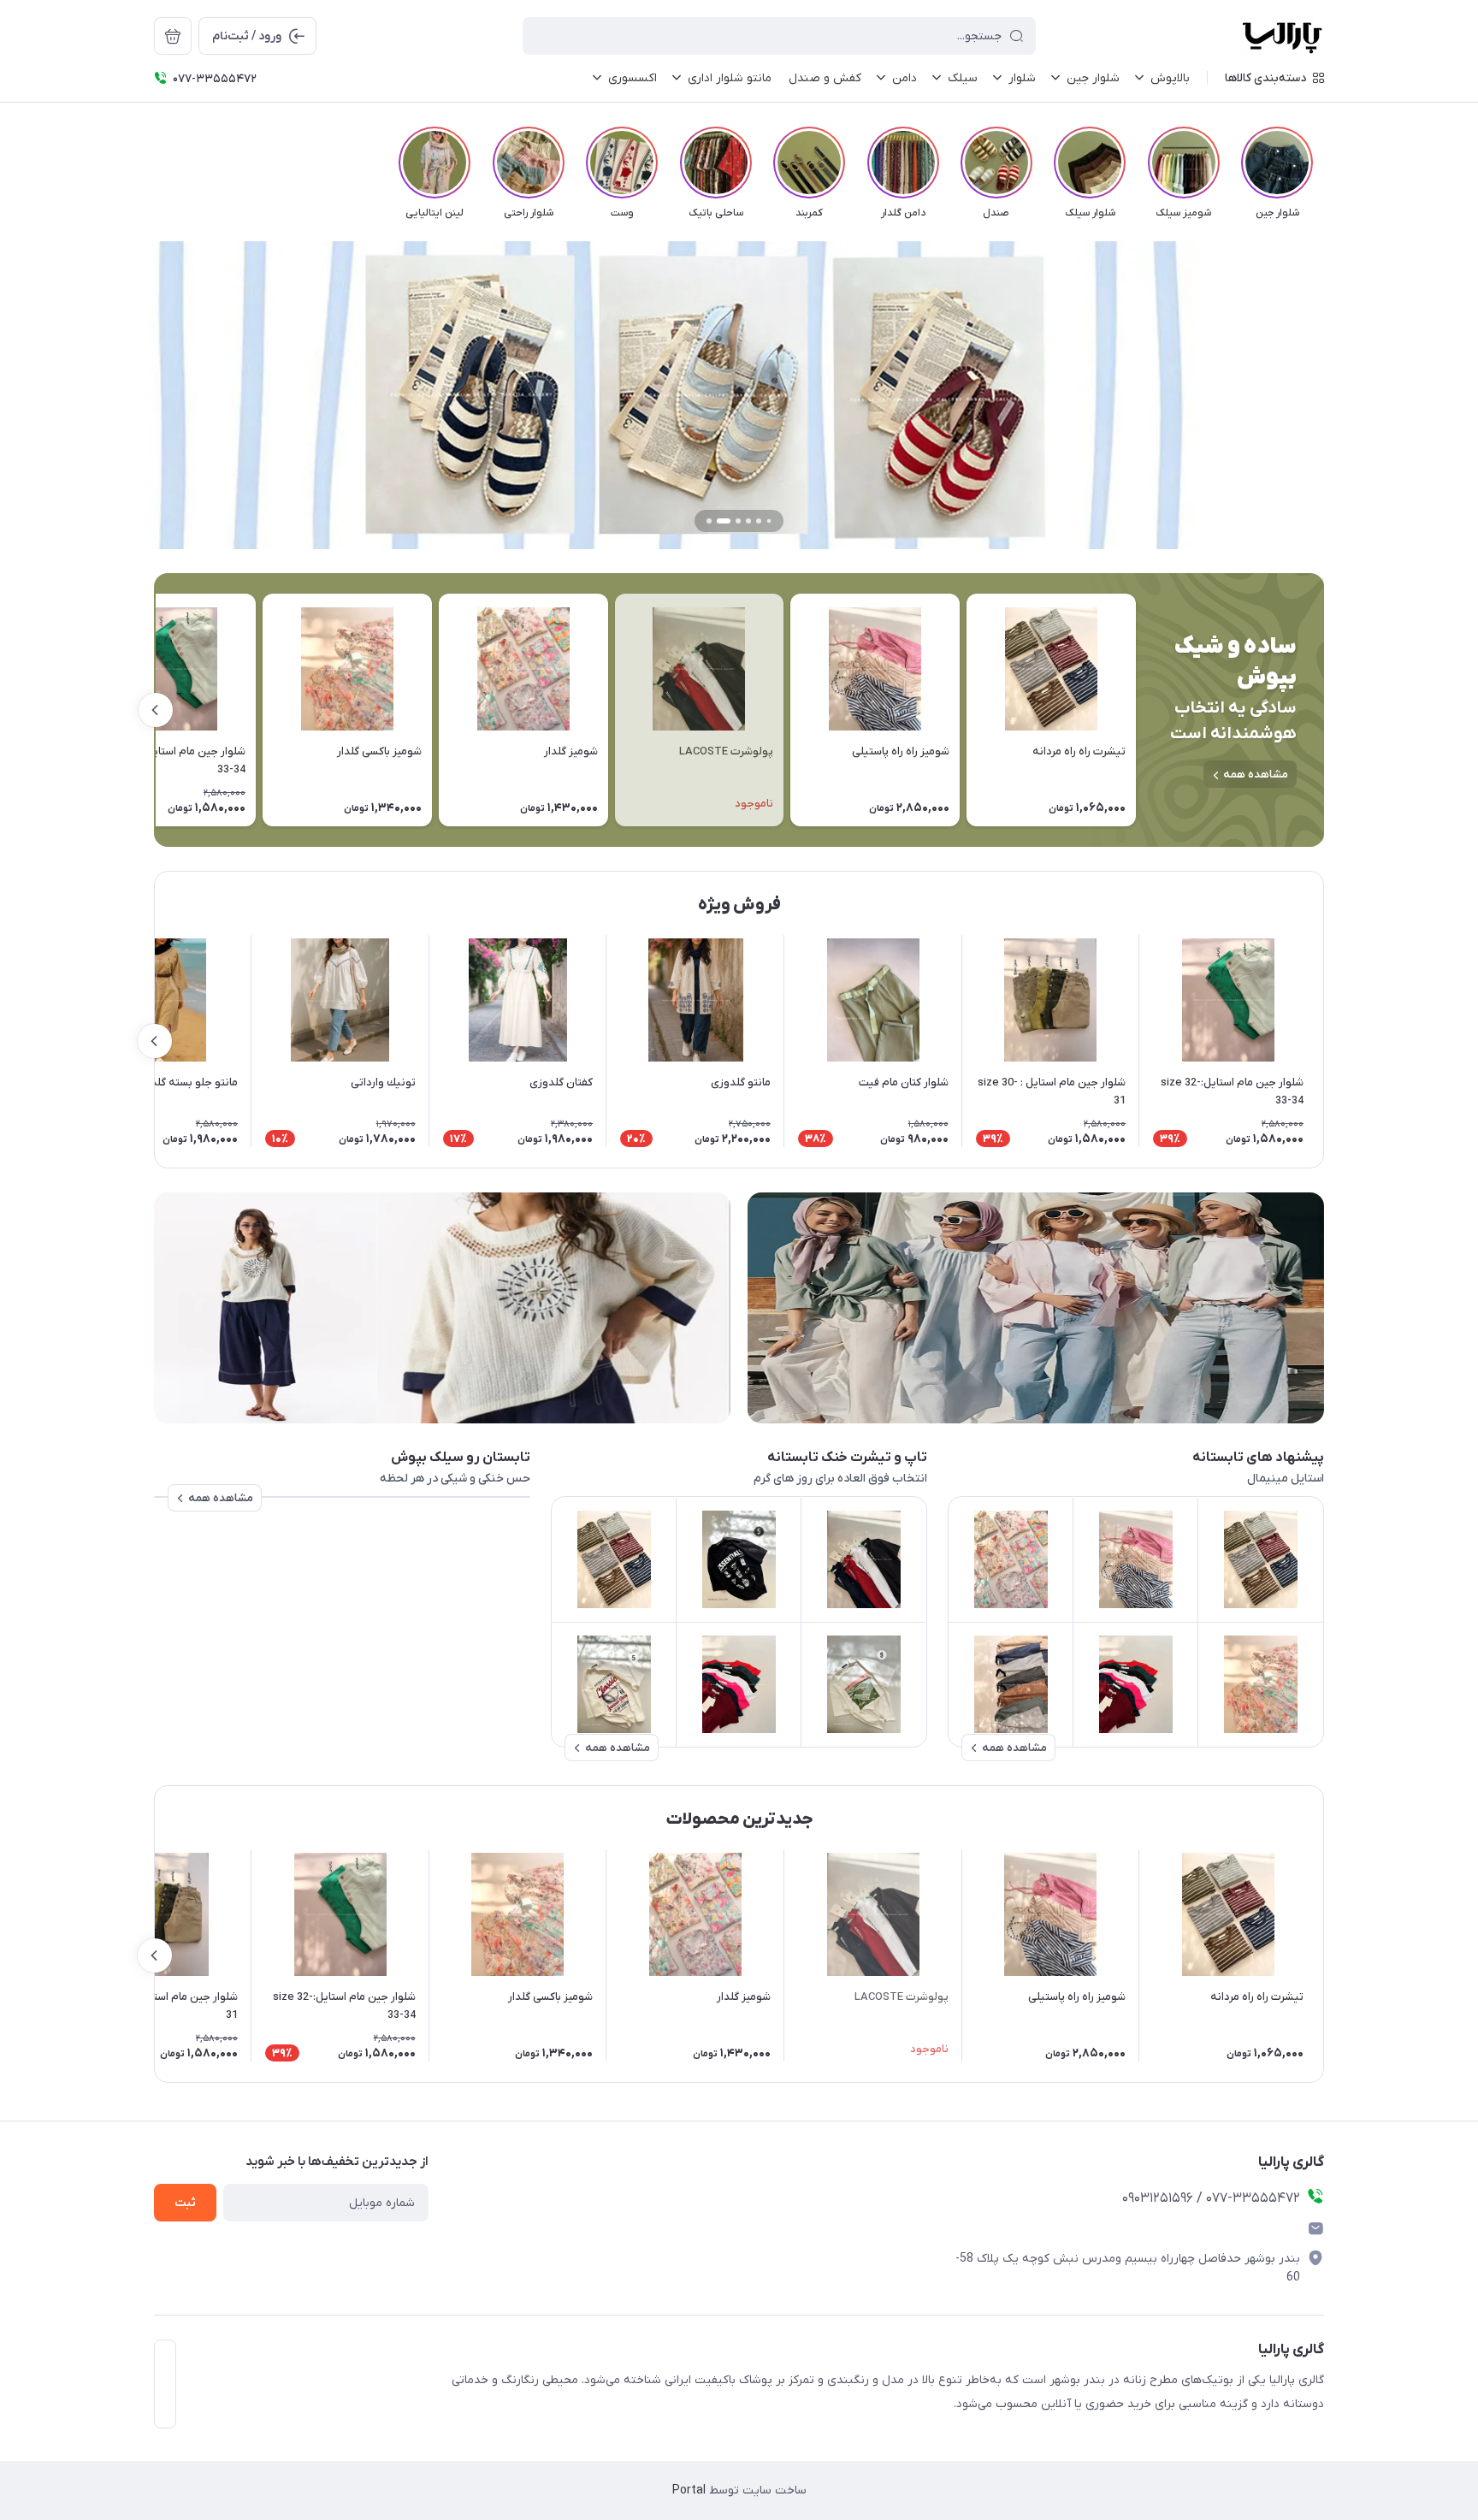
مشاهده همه (1256, 775)
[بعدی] (154, 163)
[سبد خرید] (173, 36)
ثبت (185, 2203)
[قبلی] (1324, 163)
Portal (689, 2490)
